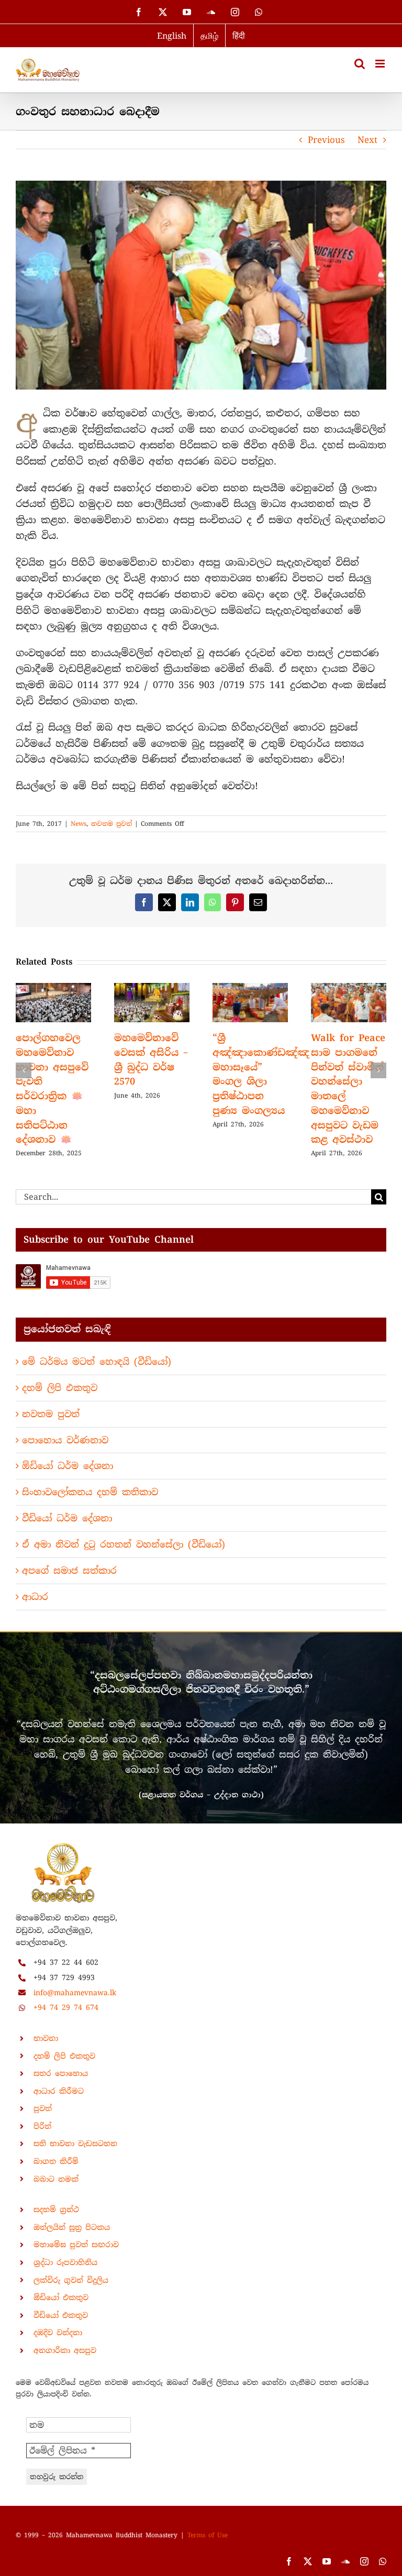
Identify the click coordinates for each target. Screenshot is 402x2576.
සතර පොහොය (61, 2073)
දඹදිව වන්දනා (58, 2332)
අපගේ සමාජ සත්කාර (69, 1571)
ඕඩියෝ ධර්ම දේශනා (68, 1466)
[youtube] (327, 2561)
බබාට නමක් (56, 2179)
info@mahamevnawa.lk (75, 1993)
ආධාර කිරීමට (59, 2091)
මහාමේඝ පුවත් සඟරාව (76, 2245)
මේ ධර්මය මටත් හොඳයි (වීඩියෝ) (97, 1362)
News (79, 824)
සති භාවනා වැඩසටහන (75, 2143)
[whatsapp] (383, 2561)
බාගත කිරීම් (56, 2161)
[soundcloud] (345, 2561)
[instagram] (364, 2561)
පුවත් (43, 2108)
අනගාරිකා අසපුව (65, 2350)
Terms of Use (208, 2535)
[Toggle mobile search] (360, 64)
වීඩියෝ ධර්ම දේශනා (67, 1518)
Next (367, 140)
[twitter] (308, 2561)
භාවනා (46, 2038)
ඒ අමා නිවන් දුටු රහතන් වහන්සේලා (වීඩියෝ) (124, 1544)
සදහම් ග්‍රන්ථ (56, 2209)
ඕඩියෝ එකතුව (61, 2297)
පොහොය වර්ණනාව (65, 1440)
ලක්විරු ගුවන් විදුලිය (71, 2280)
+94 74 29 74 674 (66, 2007)
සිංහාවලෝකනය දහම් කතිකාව (90, 1492)
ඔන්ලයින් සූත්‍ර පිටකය (72, 2227)
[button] (24, 1070)
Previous (326, 140)
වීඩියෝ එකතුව (61, 2315)
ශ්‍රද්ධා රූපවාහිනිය (65, 2262)
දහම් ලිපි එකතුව (60, 1388)
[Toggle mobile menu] (381, 64)
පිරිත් (42, 2126)
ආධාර (35, 1597)
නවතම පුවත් (111, 824)
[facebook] (289, 2561)
